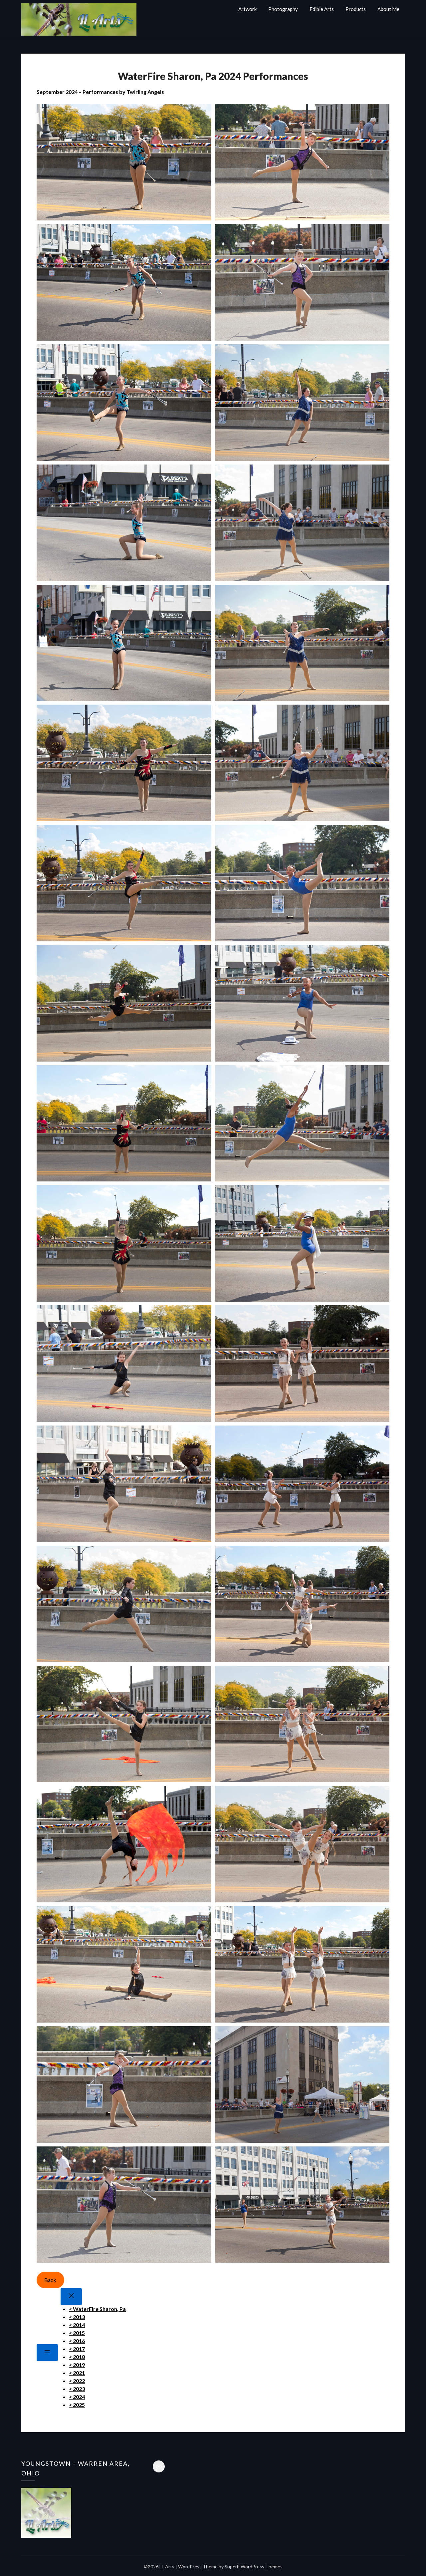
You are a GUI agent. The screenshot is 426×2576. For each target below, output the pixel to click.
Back (50, 2280)
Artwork (247, 9)
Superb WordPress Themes (254, 2567)
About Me (388, 9)
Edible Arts (322, 9)
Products (356, 9)
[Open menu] (47, 2353)
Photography (283, 9)
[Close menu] (71, 2297)
